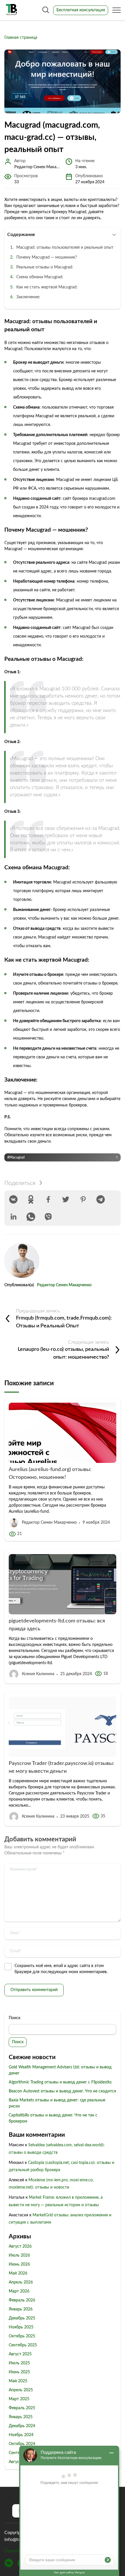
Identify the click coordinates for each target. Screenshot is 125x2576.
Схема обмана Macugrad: (40, 277)
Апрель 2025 (21, 2390)
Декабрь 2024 (22, 2426)
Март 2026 (19, 2291)
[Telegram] (101, 1199)
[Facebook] (48, 1199)
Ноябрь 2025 (21, 2327)
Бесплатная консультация (81, 10)
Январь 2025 (21, 2417)
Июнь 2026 (19, 2264)
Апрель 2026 (21, 2282)
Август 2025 (20, 2354)
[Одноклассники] (31, 1199)
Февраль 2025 (22, 2408)
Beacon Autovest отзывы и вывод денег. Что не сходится (62, 2091)
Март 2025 (19, 2399)
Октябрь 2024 (22, 2444)
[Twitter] (66, 1199)
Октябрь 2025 (22, 2336)
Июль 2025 (19, 2363)
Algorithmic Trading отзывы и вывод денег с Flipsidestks (60, 2082)
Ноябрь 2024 (21, 2435)
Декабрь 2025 (22, 2318)
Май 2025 (18, 2381)
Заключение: (28, 297)
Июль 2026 (19, 2255)
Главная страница (21, 38)
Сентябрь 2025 (23, 2345)
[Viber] (48, 1217)
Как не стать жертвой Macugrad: (47, 287)
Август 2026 (20, 2246)
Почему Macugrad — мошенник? (47, 257)
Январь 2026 (21, 2309)
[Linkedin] (13, 1217)
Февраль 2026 (22, 2300)
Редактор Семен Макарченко (64, 1285)
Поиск (15, 2018)
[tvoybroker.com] (12, 10)
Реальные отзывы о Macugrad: (45, 267)
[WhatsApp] (31, 1217)
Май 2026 (18, 2273)
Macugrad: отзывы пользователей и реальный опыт (65, 248)
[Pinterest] (83, 1199)
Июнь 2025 (19, 2372)
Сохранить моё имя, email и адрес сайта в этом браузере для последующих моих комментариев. (61, 1969)
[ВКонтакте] (13, 1199)
